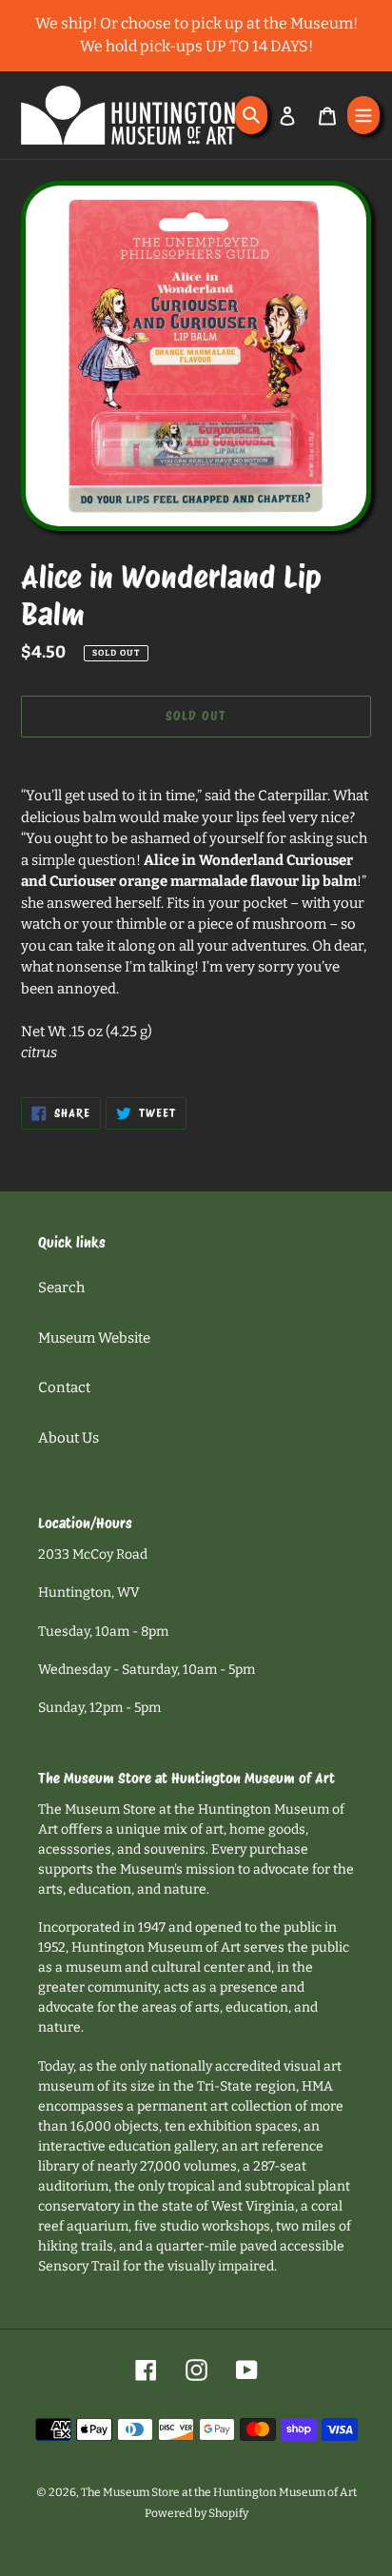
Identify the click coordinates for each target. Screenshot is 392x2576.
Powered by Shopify (196, 2513)
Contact (64, 1387)
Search (61, 1288)
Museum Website (94, 1338)
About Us (69, 1438)
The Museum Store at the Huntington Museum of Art (219, 2492)
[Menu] (363, 115)
